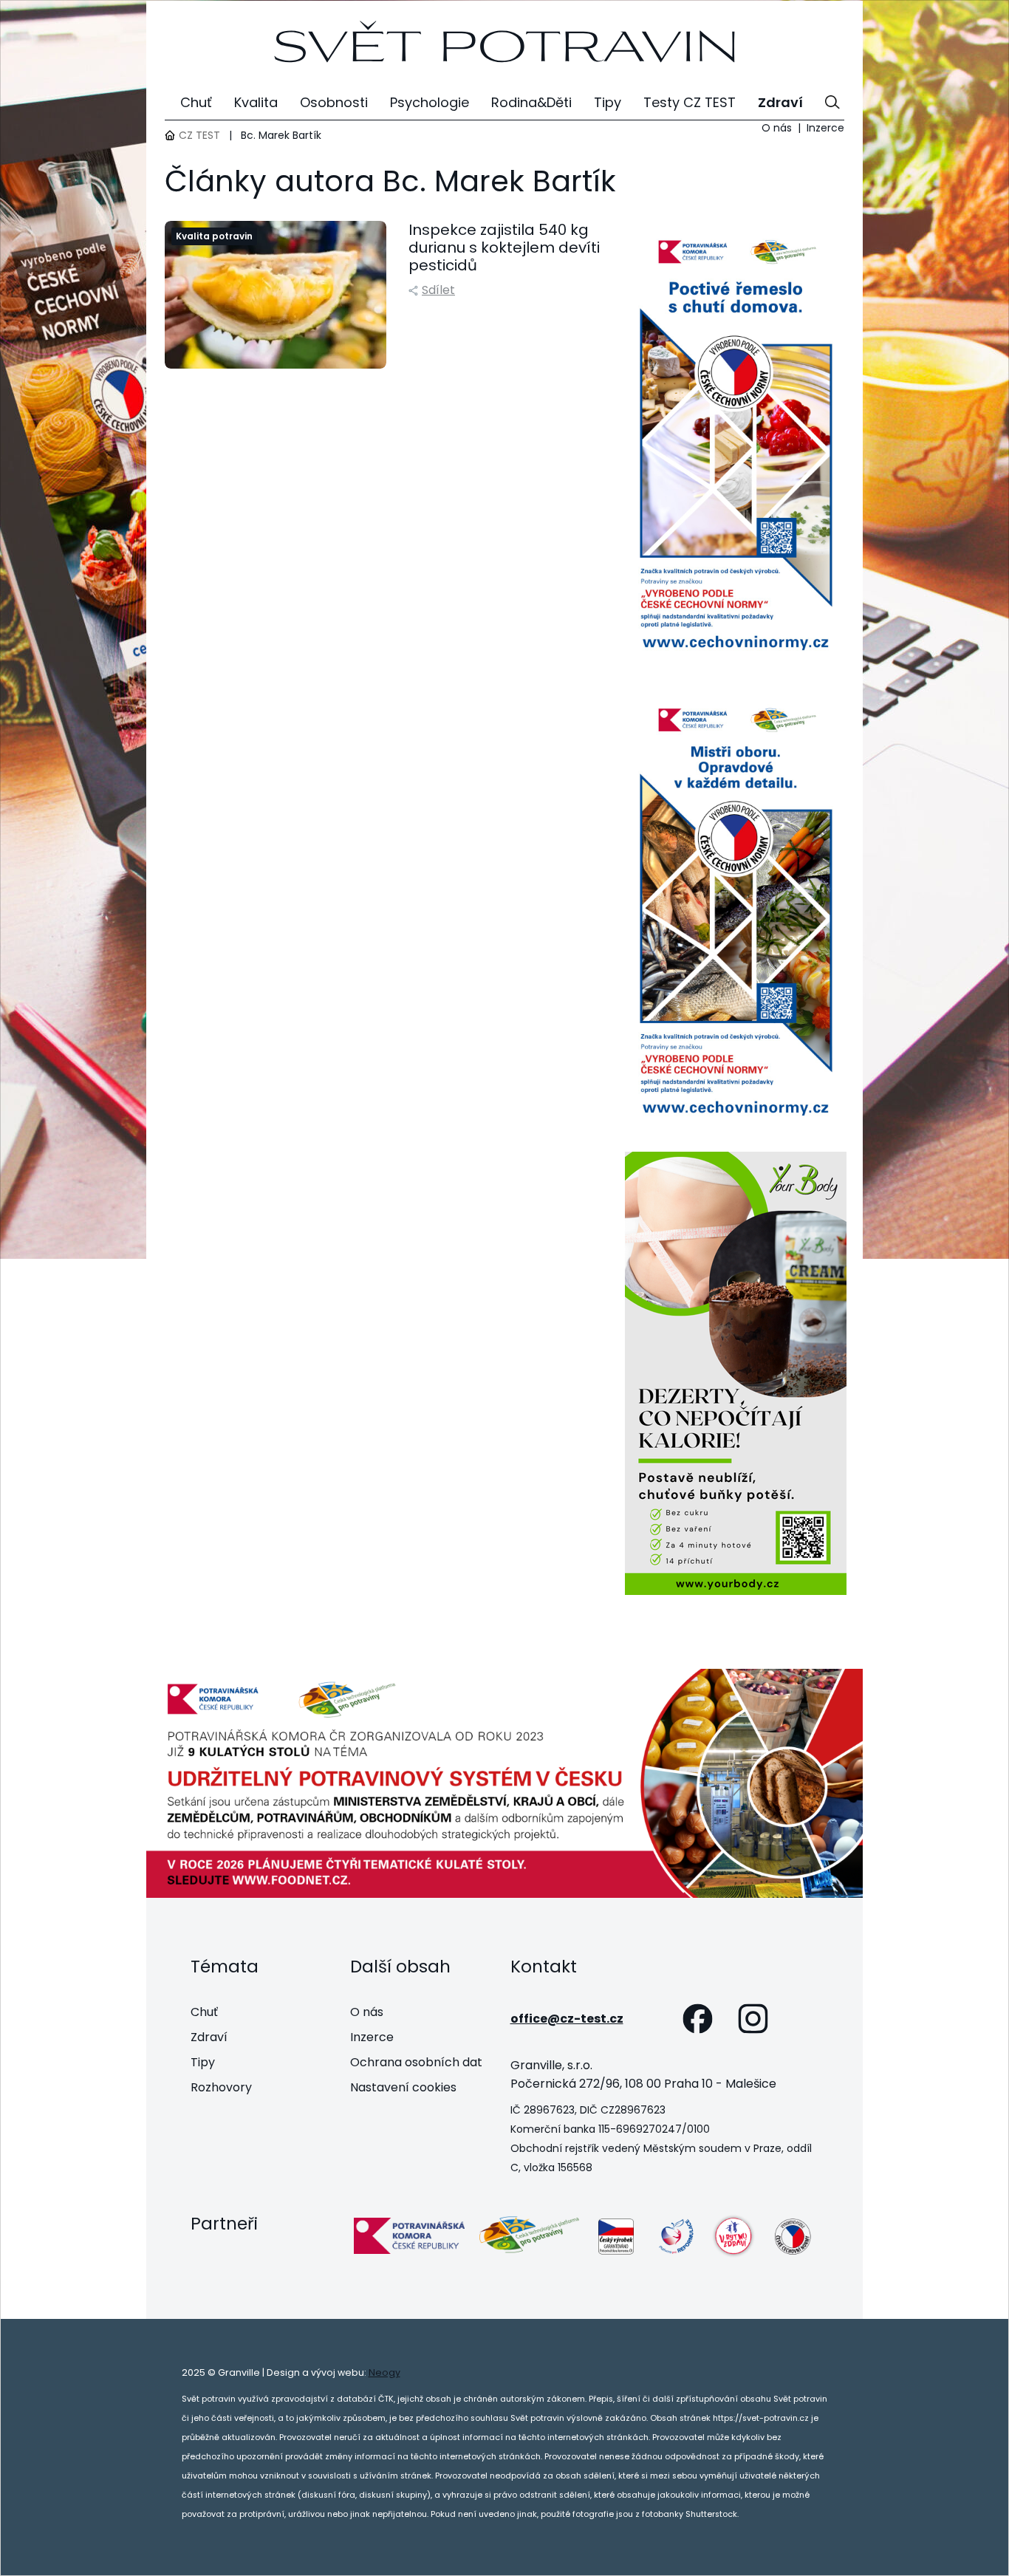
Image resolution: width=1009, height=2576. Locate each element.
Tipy (203, 2062)
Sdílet (438, 290)
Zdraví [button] (780, 102)
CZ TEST (199, 135)
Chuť (204, 2012)
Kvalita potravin (214, 236)
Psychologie (430, 102)
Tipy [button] (608, 102)
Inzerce (825, 128)
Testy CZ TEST (690, 102)
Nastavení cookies (403, 2087)
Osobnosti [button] (334, 102)
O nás (777, 128)
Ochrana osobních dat (416, 2062)
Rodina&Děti (531, 102)
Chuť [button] (196, 102)
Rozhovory (221, 2087)
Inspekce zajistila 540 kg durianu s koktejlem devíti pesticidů (504, 247)
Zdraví (209, 2037)
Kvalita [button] (256, 102)
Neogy (384, 2372)
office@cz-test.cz (567, 2019)
